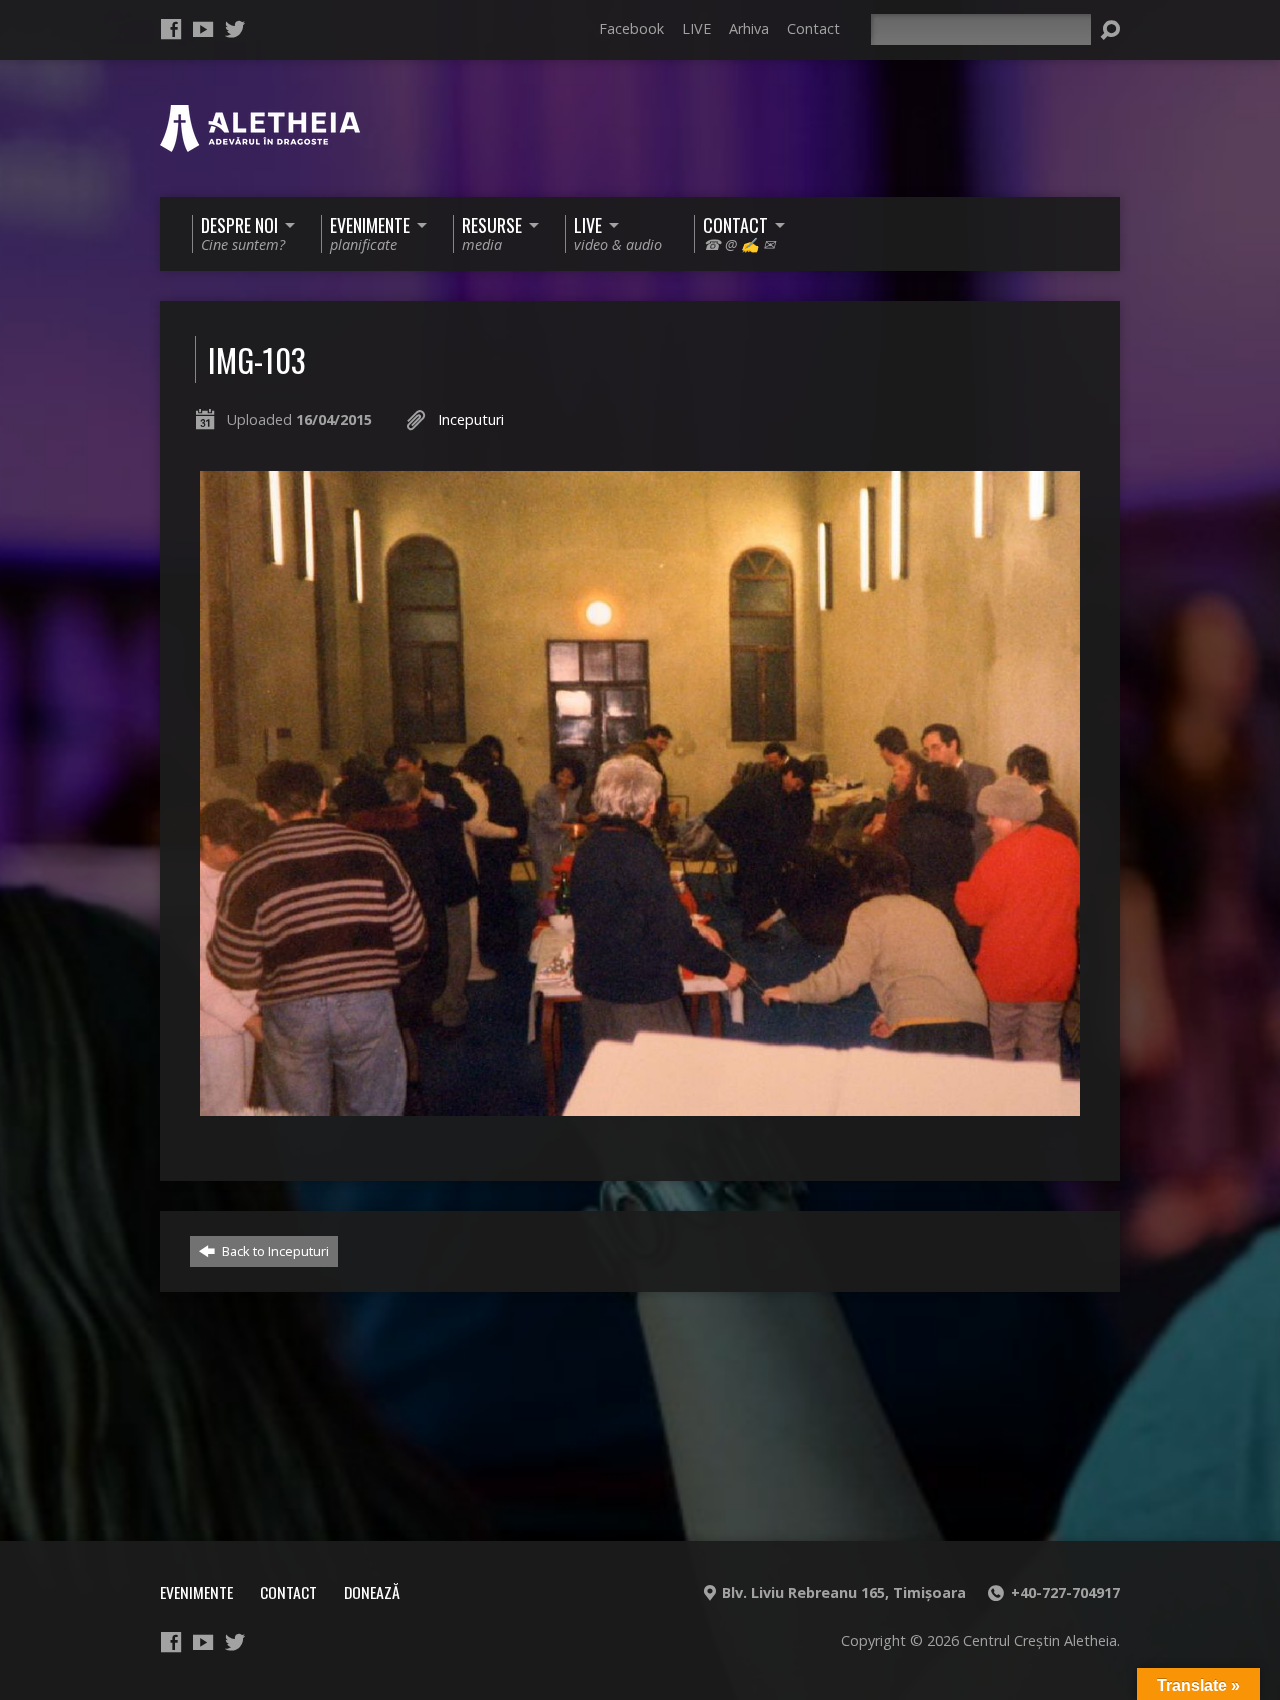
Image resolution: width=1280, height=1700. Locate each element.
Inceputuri (471, 419)
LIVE (696, 28)
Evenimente (196, 1592)
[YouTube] (203, 29)
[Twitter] (235, 29)
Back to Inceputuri (274, 1251)
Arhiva (749, 28)
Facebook (631, 28)
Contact (813, 28)
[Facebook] (171, 29)
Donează (372, 1592)
